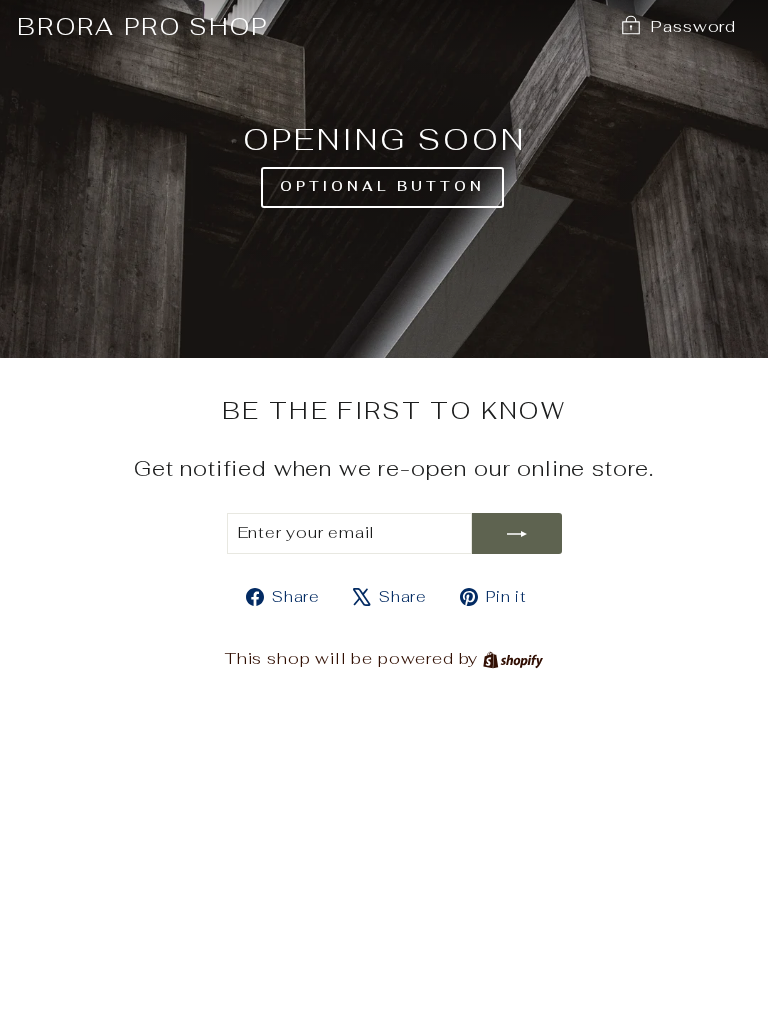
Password (693, 26)
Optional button (382, 186)
